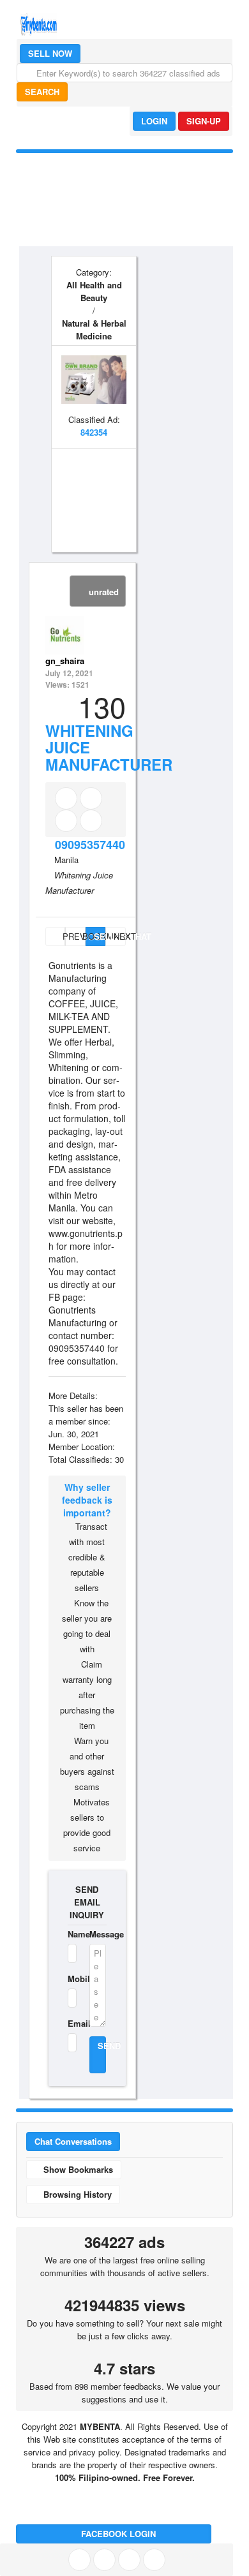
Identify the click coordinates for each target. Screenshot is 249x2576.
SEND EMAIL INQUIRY (87, 1902)
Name (71, 1934)
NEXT (119, 936)
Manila (66, 860)
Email (71, 2023)
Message (98, 1934)
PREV (63, 936)
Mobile (71, 1979)
